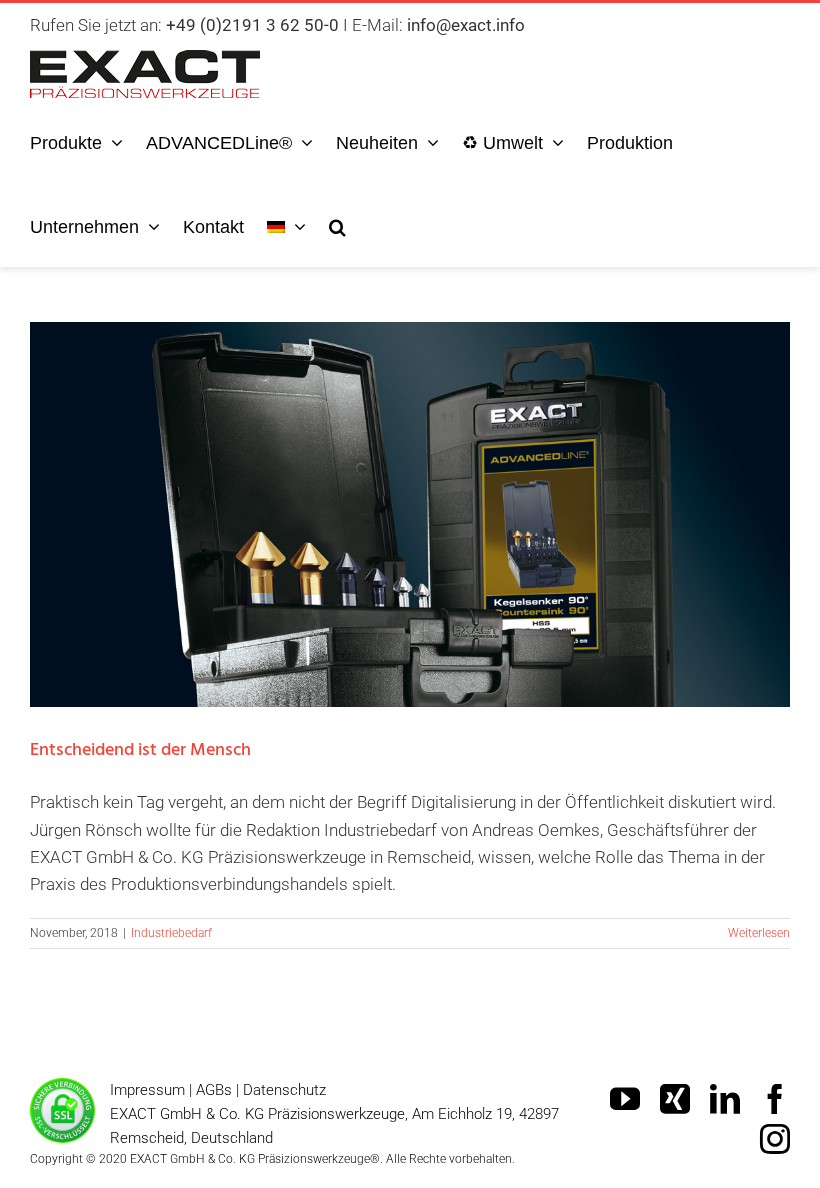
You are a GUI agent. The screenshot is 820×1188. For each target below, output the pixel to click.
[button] (337, 224)
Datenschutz (284, 1090)
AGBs (214, 1090)
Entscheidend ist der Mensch (409, 489)
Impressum (147, 1090)
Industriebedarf (171, 933)
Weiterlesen (759, 933)
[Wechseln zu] (286, 224)
